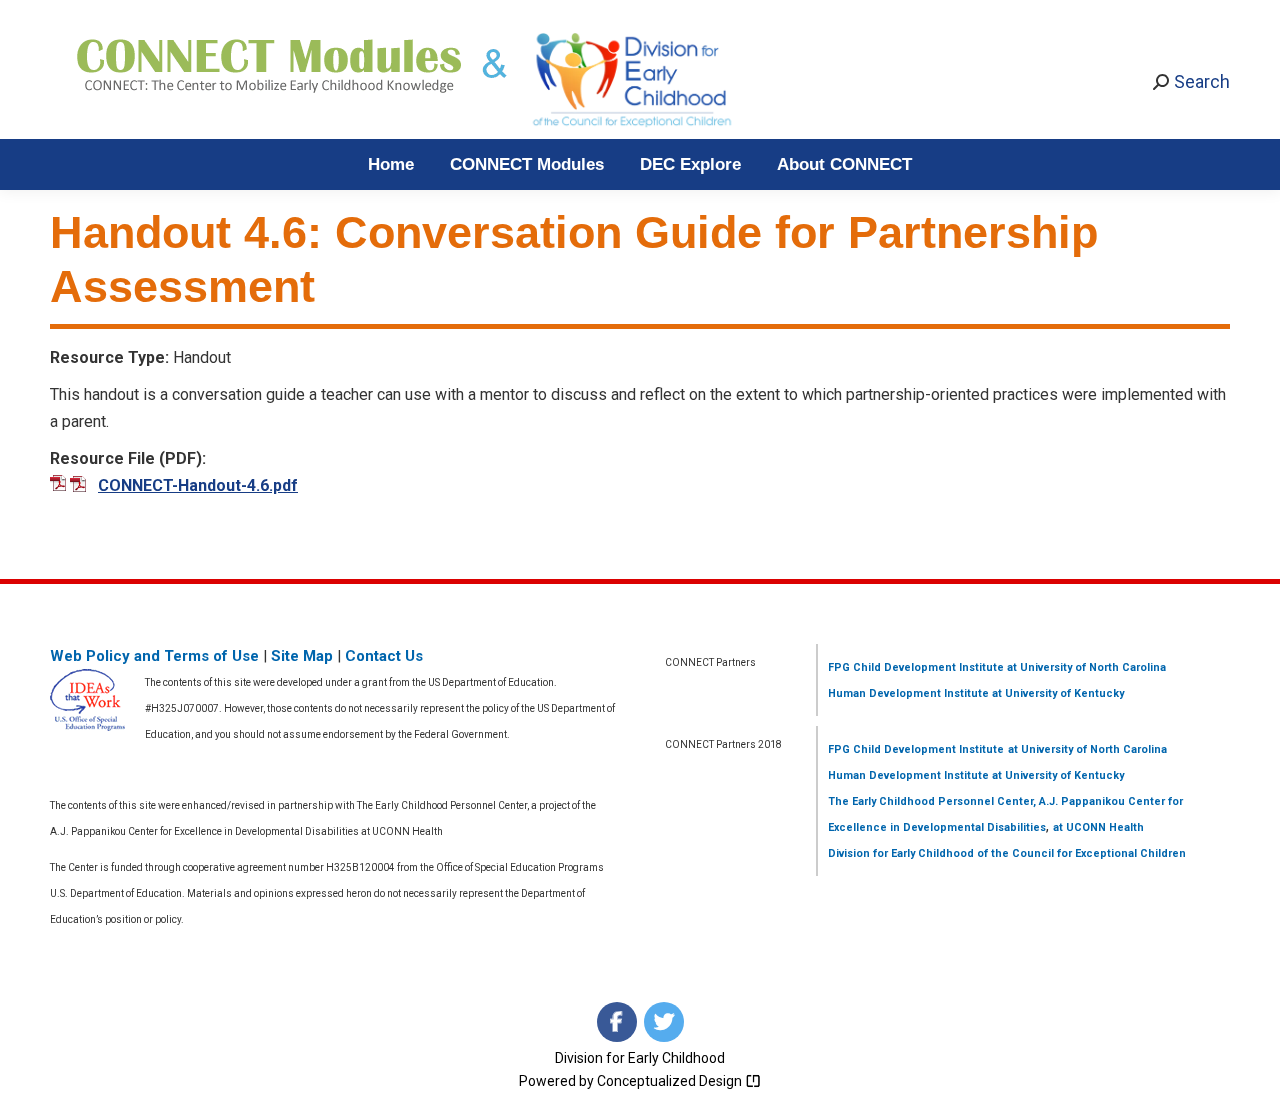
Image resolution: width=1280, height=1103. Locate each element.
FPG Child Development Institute (916, 667)
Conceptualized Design (671, 1081)
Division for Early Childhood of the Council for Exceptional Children (1007, 853)
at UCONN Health (1098, 827)
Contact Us (384, 656)
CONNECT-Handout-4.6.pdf (198, 485)
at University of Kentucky (1056, 693)
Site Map (302, 656)
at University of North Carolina (1085, 667)
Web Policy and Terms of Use (154, 656)
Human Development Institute (908, 693)
